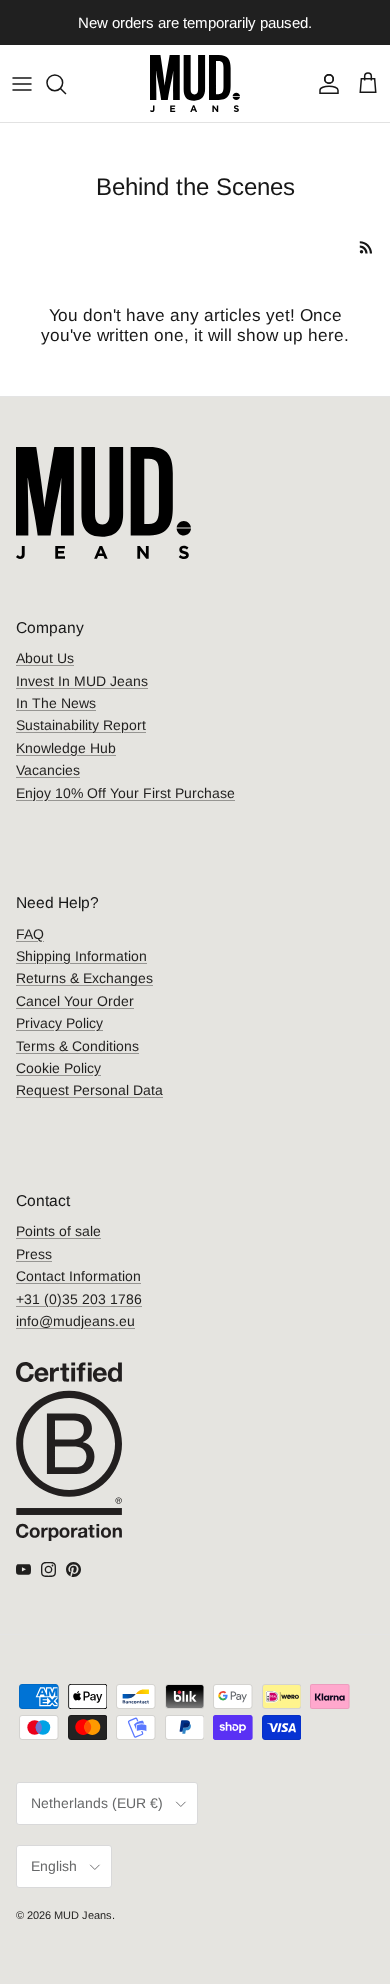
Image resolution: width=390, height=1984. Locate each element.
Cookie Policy (58, 1068)
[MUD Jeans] (195, 83)
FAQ (30, 934)
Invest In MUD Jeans (82, 681)
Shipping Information (81, 956)
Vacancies (48, 770)
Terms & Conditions (77, 1046)
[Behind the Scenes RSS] (366, 247)
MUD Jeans (83, 1915)
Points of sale (58, 1231)
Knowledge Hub (66, 748)
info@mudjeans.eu (75, 1321)
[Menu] (22, 84)
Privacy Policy (59, 1023)
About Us (45, 658)
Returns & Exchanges (84, 978)
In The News (56, 703)
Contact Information (78, 1276)
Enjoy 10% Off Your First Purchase (125, 793)
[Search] (66, 84)
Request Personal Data (89, 1090)
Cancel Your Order (75, 1001)
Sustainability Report (81, 725)
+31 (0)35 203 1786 (79, 1299)
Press (34, 1254)
